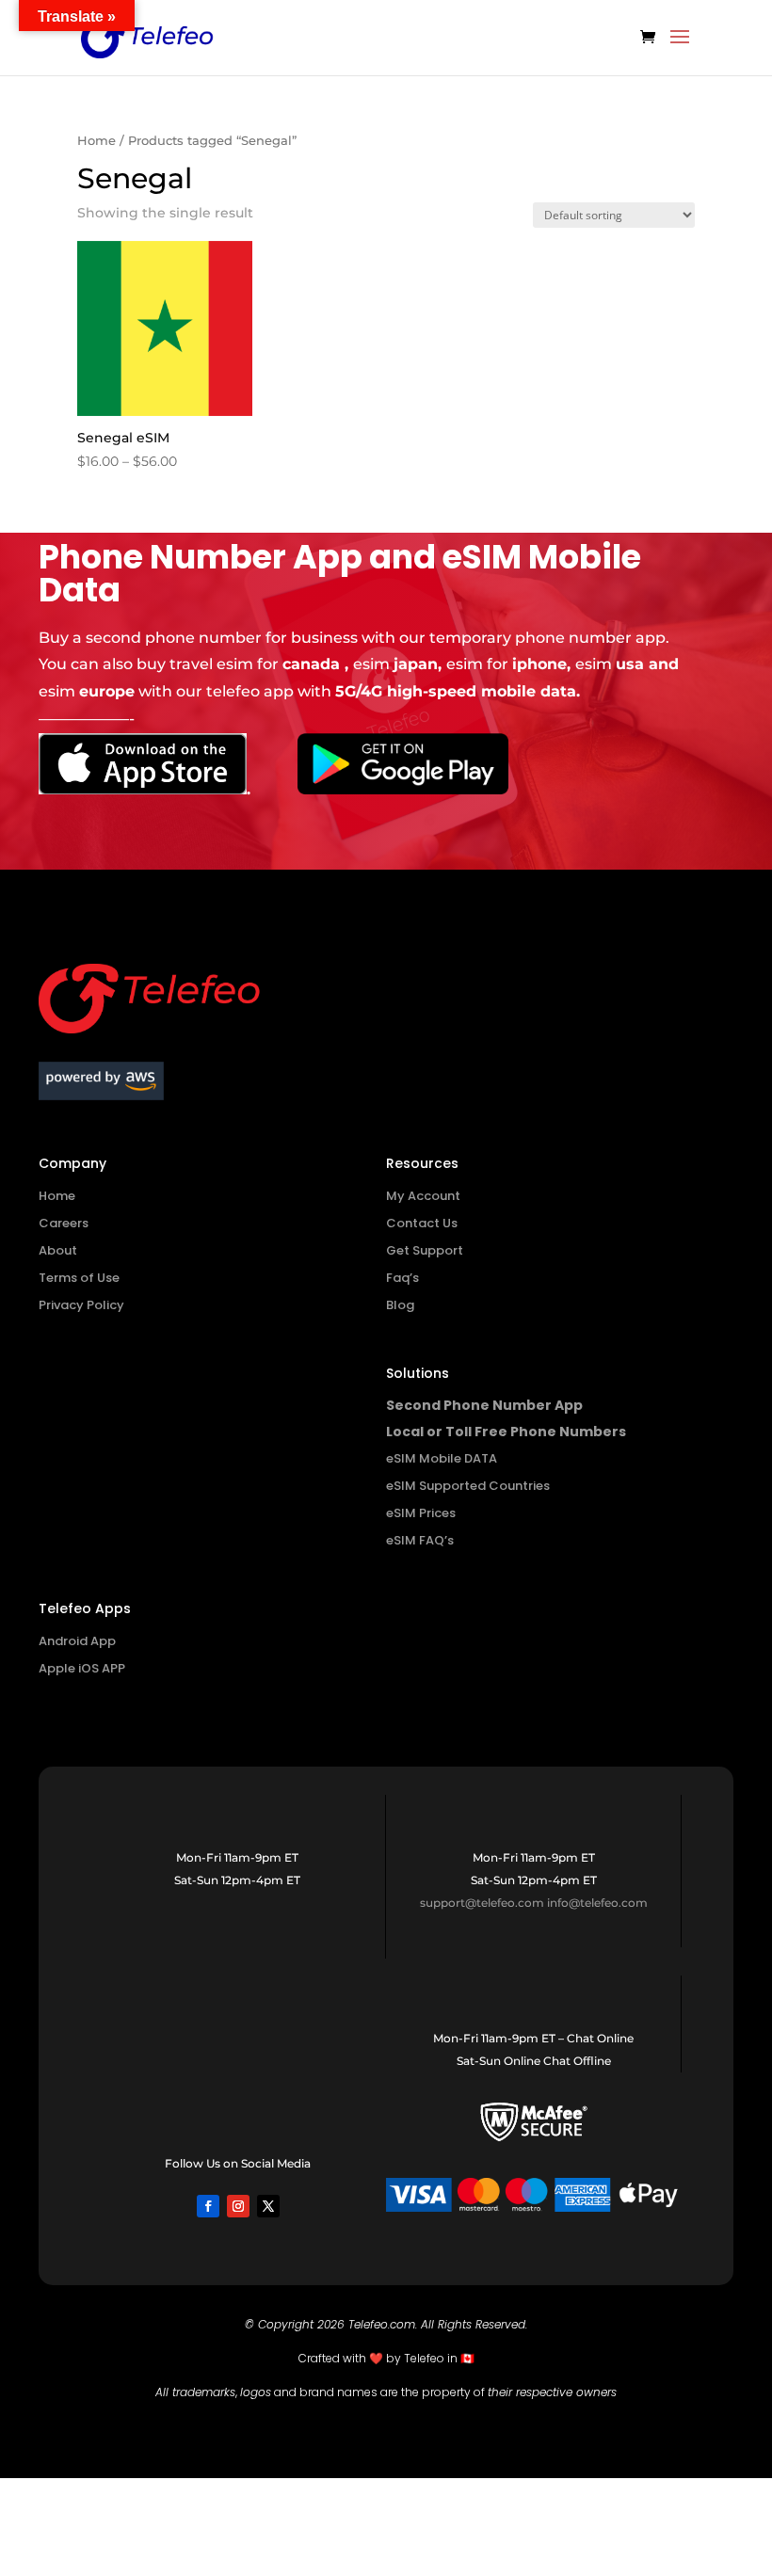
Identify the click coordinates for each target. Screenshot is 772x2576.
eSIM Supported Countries (468, 1486)
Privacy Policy (81, 1305)
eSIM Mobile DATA (442, 1458)
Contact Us (422, 1223)
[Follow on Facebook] (208, 2206)
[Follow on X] (268, 2206)
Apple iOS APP (82, 1668)
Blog (400, 1305)
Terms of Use (79, 1278)
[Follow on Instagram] (238, 2206)
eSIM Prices (421, 1513)
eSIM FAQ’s (420, 1540)
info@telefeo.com (597, 1903)
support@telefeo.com (482, 1903)
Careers (64, 1223)
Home (96, 141)
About (58, 1250)
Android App (77, 1641)
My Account (423, 1196)
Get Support (425, 1250)
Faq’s (402, 1278)
